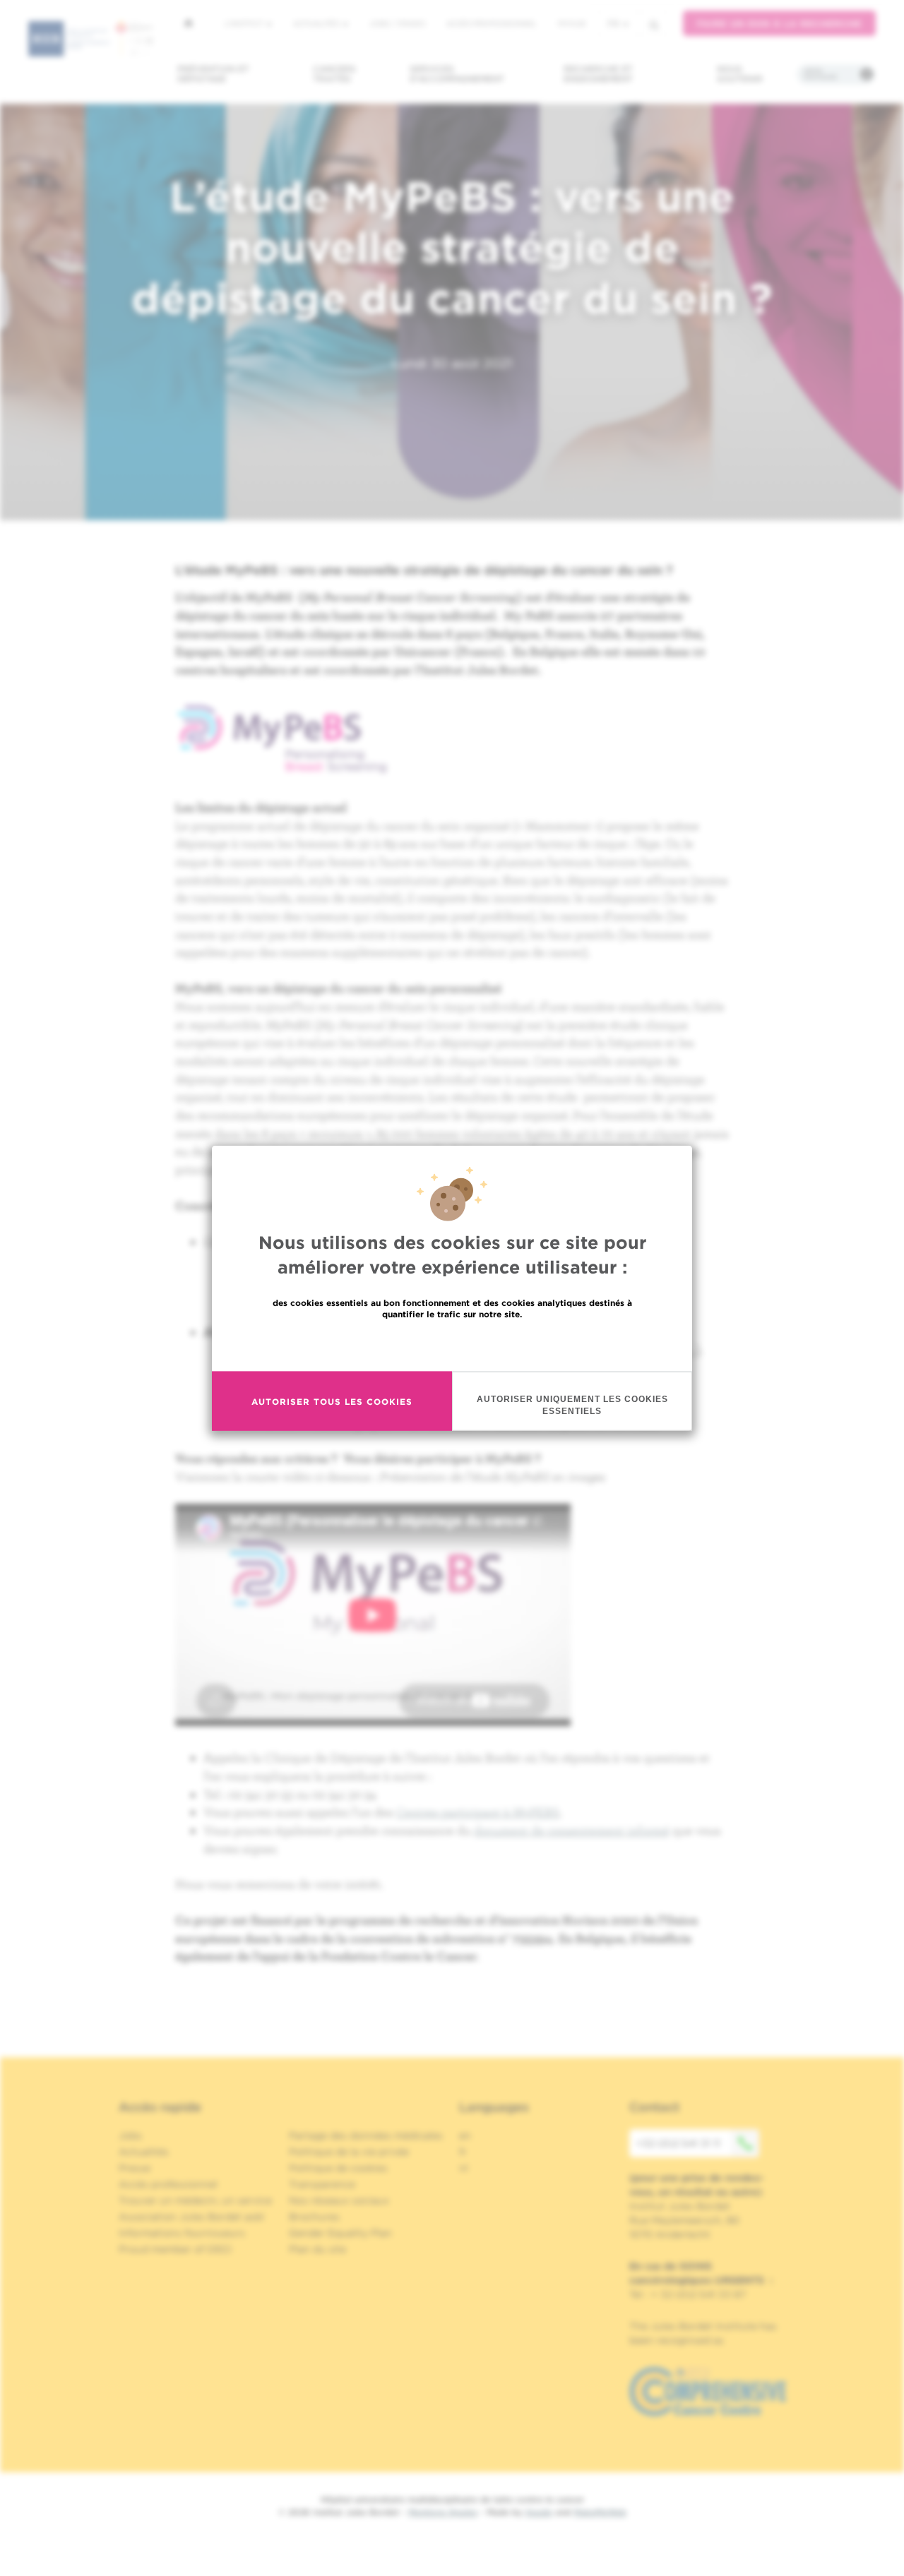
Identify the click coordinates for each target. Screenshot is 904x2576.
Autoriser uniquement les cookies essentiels (572, 1405)
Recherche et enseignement (598, 74)
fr (613, 24)
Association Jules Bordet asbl (191, 2217)
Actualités (317, 23)
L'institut (245, 23)
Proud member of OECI (175, 2249)
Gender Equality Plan (340, 2233)
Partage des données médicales (366, 2135)
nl (464, 2168)
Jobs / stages (397, 23)
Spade (539, 2512)
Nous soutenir (740, 74)
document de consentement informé (572, 1830)
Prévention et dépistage (213, 74)
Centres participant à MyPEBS (478, 1812)
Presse (135, 2168)
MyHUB (572, 23)
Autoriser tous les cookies (332, 1401)
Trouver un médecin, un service (195, 2200)
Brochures (314, 2217)
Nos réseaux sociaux (339, 2200)
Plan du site (317, 2249)
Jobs (130, 2135)
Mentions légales (443, 2512)
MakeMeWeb (600, 2512)
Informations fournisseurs (182, 2233)
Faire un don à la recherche (779, 24)
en (465, 2135)
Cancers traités (334, 74)
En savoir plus (452, 1344)
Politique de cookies (338, 2168)
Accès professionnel (492, 23)
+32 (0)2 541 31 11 (678, 2143)
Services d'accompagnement (457, 74)
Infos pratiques (820, 74)
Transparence (322, 2184)
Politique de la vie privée (349, 2152)
